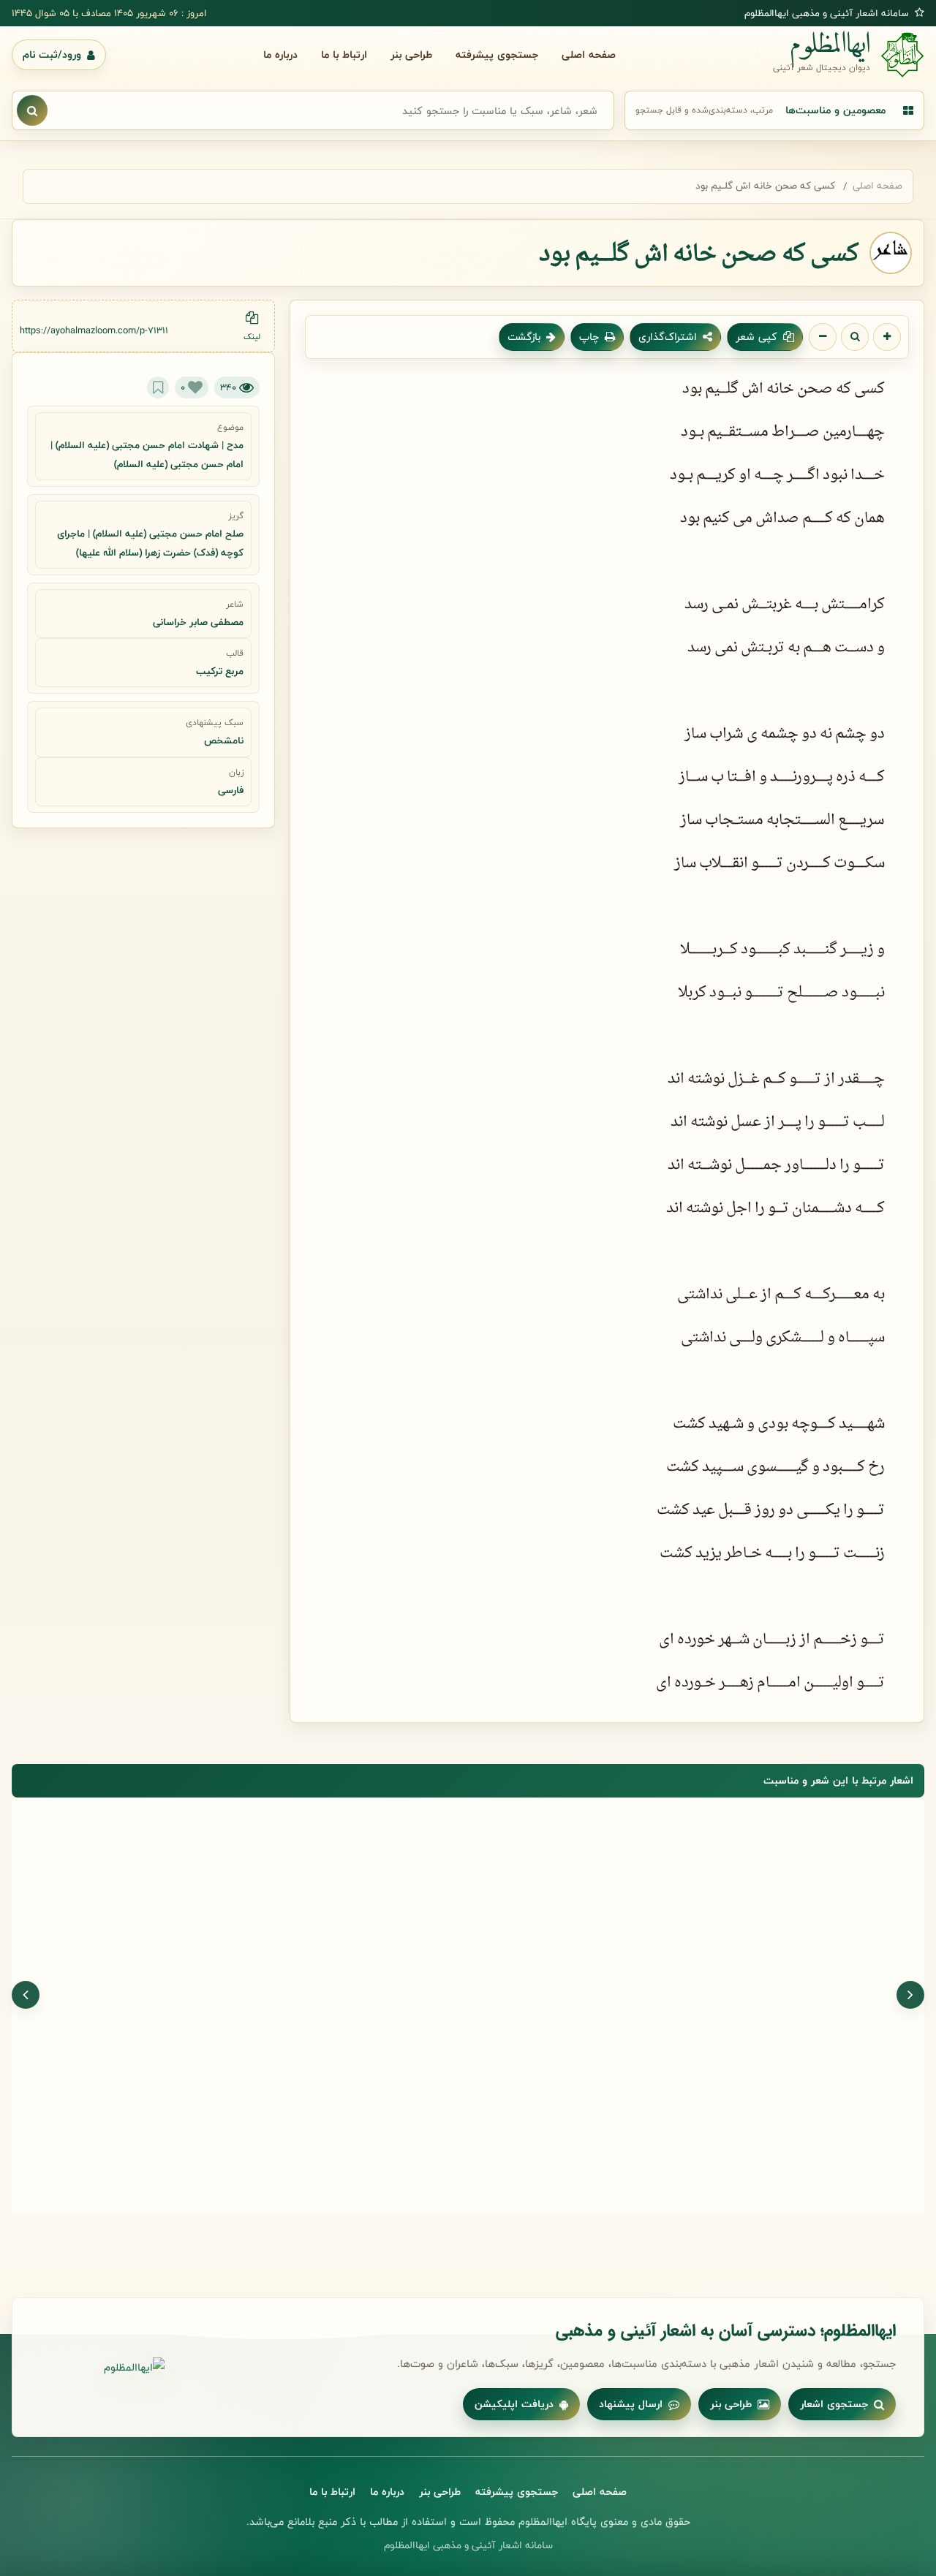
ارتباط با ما (344, 54)
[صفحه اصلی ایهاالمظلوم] (102, 2368)
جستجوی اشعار (834, 2404)
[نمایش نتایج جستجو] (32, 110)
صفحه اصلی (589, 54)
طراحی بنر (411, 54)
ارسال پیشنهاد (631, 2404)
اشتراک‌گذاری (668, 337)
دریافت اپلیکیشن (514, 2404)
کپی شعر (756, 337)
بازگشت (524, 337)
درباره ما (280, 54)
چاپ (589, 337)
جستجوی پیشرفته (497, 54)
